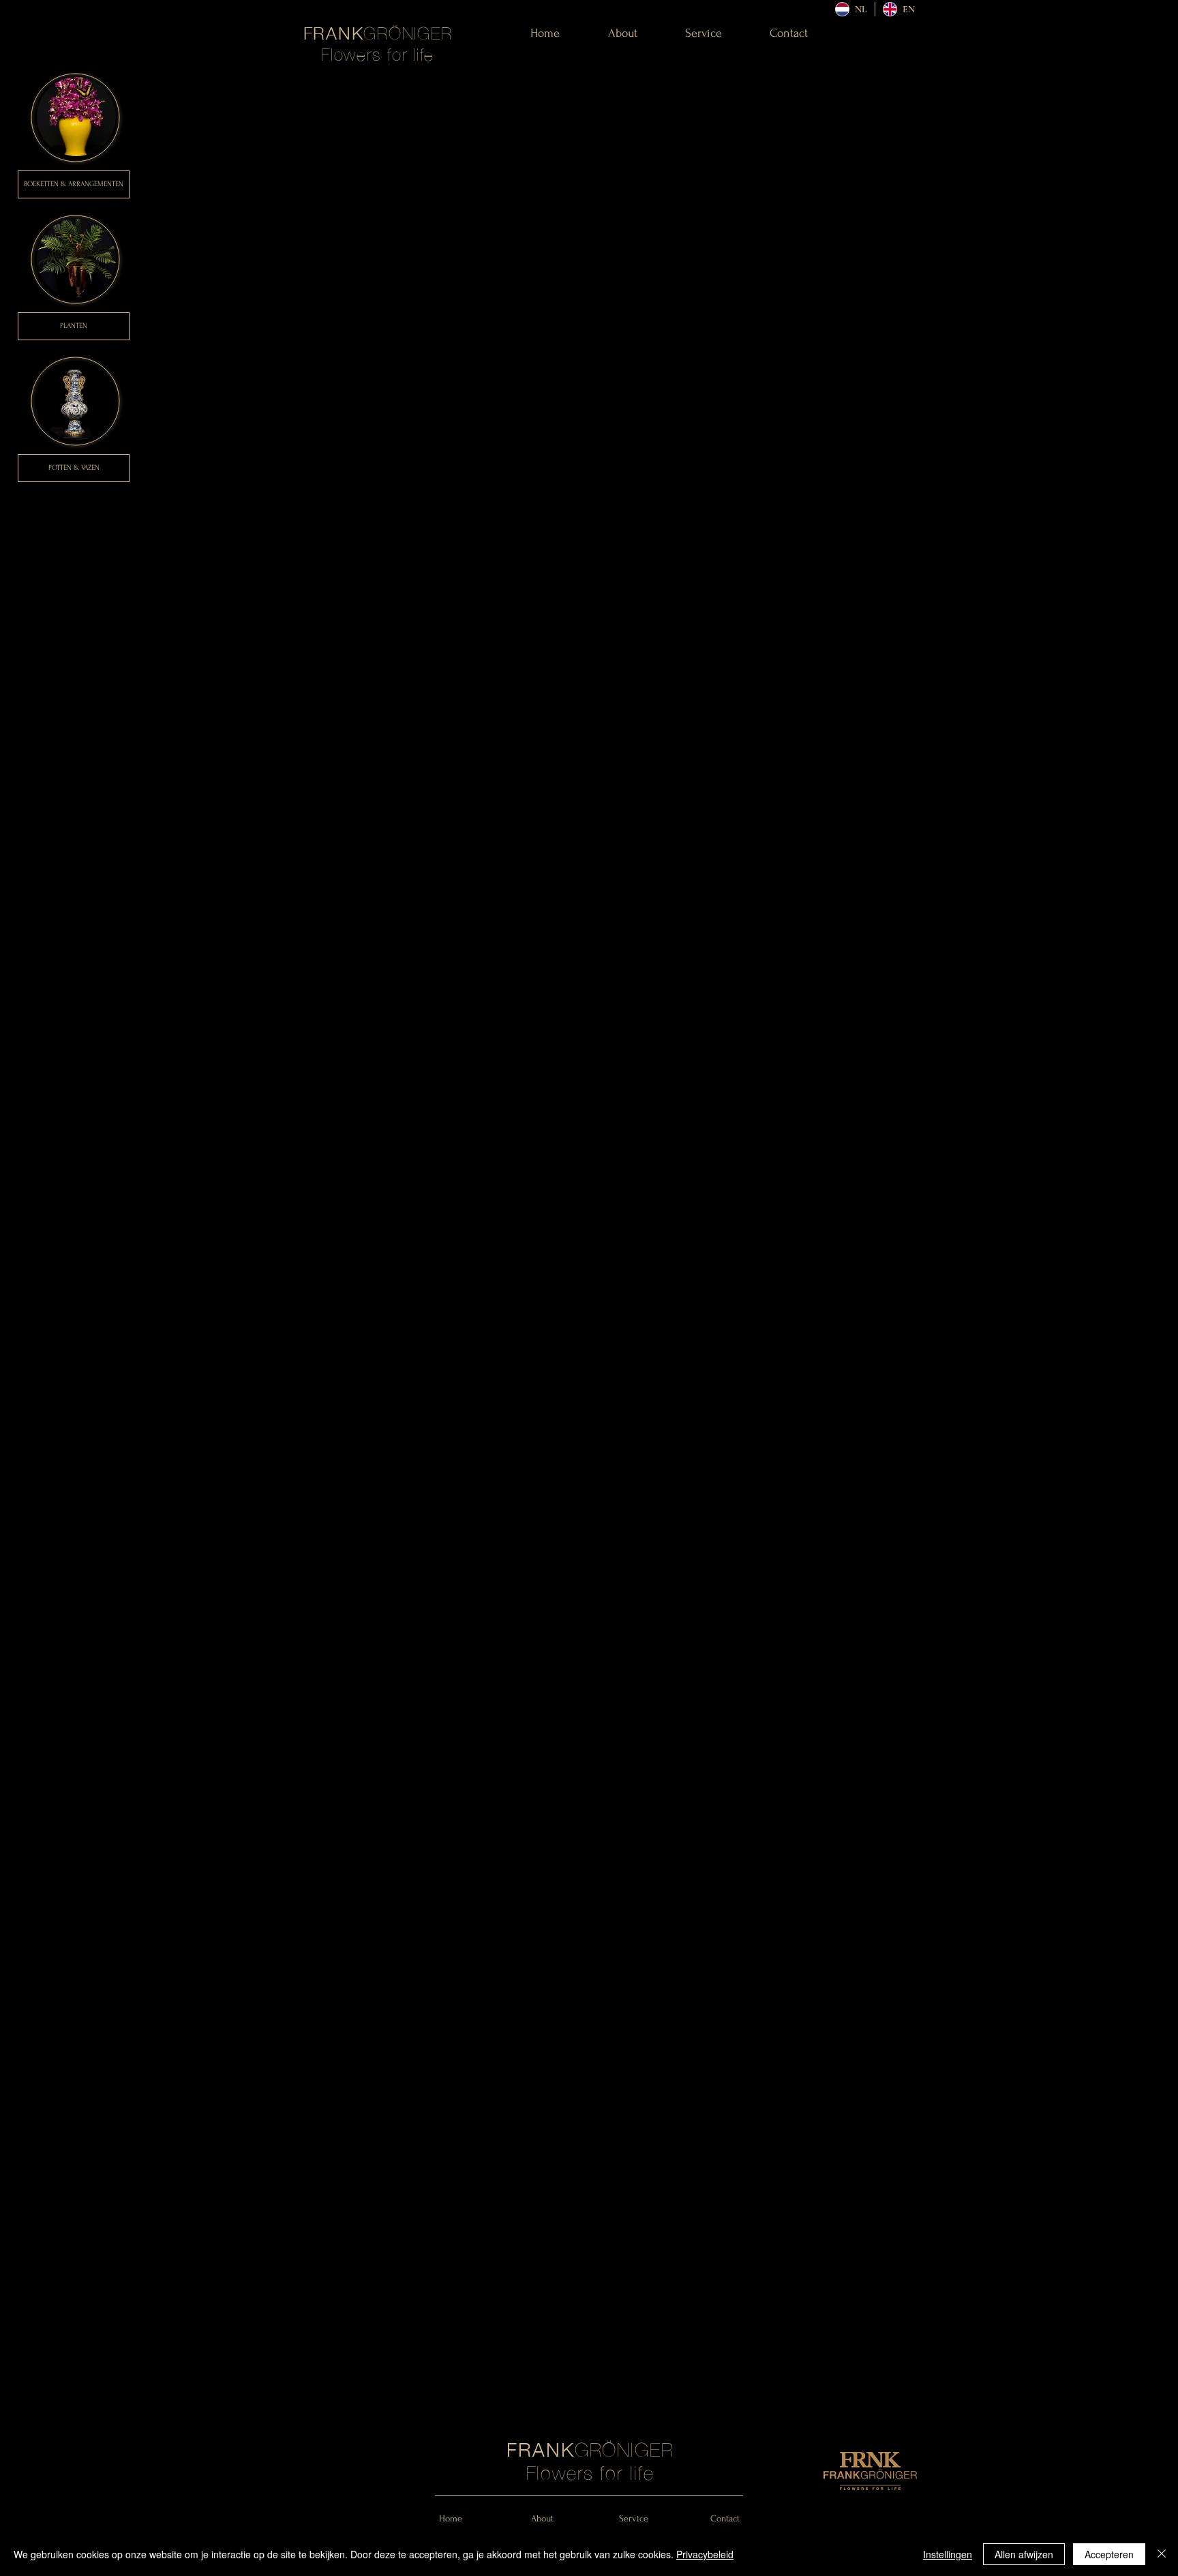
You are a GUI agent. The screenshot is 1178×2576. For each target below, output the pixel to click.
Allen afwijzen (1024, 2554)
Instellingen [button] (948, 2554)
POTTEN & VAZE (72, 468)
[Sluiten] (1162, 2554)
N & (61, 184)
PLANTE (71, 326)
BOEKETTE (39, 184)
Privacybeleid (705, 2554)
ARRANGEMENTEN (96, 184)
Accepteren (1109, 2554)
